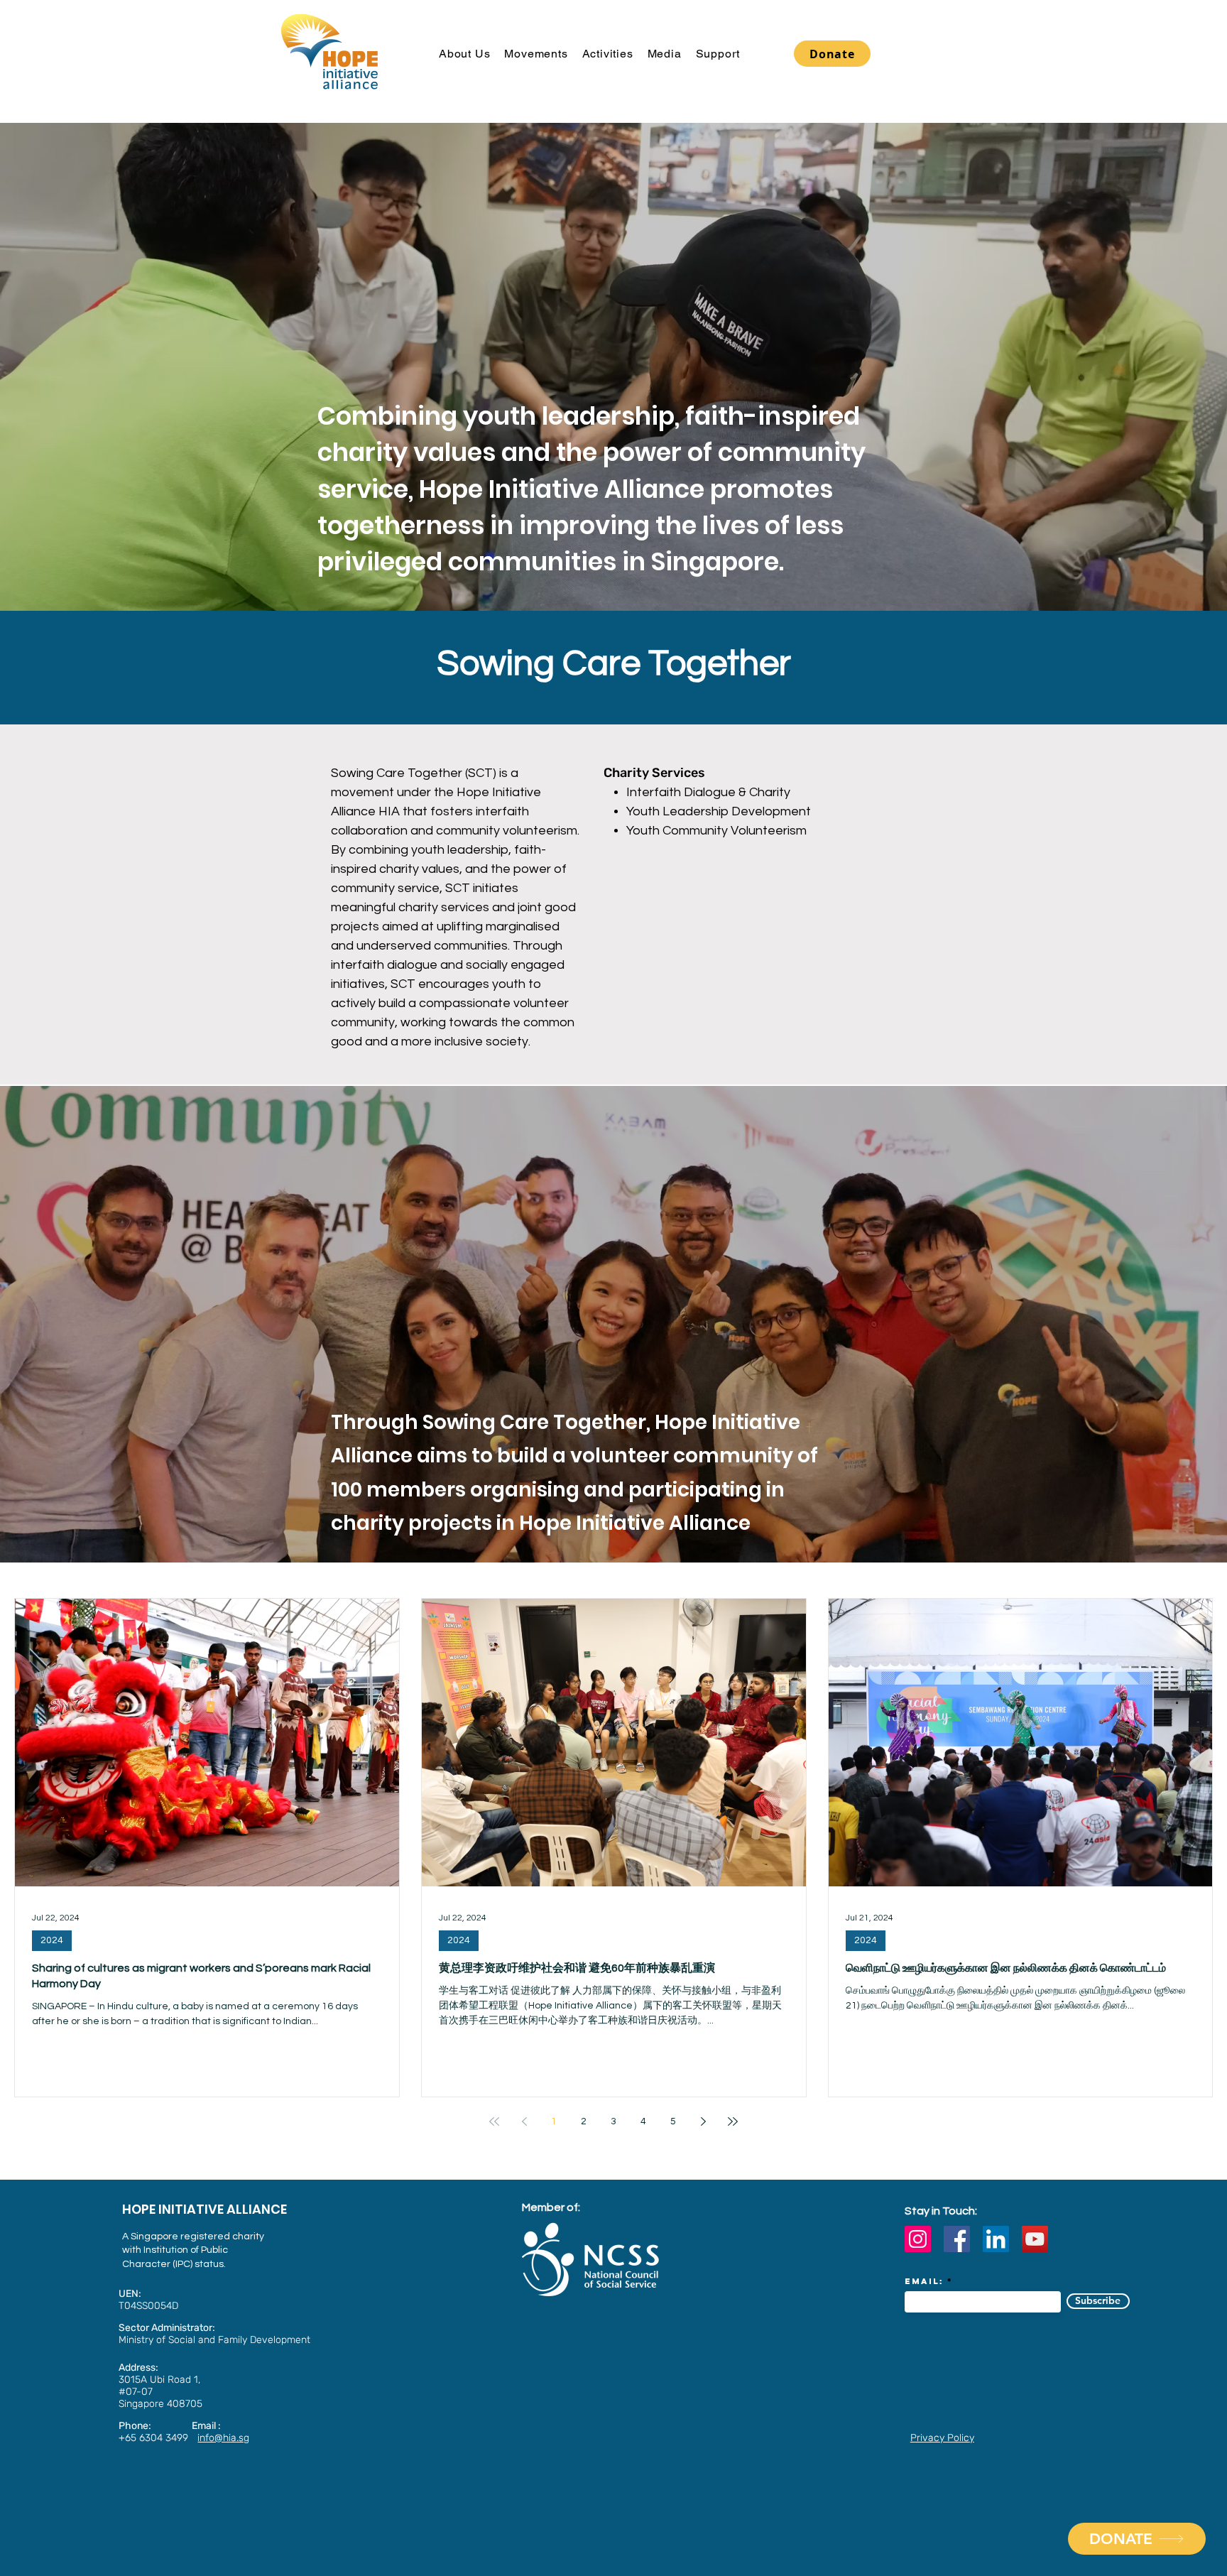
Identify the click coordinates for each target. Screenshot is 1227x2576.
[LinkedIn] (996, 2239)
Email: (924, 2281)
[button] (464, 54)
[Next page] (703, 2121)
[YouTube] (1035, 2239)
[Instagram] (918, 2239)
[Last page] (733, 2121)
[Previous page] (524, 2121)
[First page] (494, 2121)
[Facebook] (957, 2239)
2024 (52, 1940)
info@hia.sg (223, 2438)
